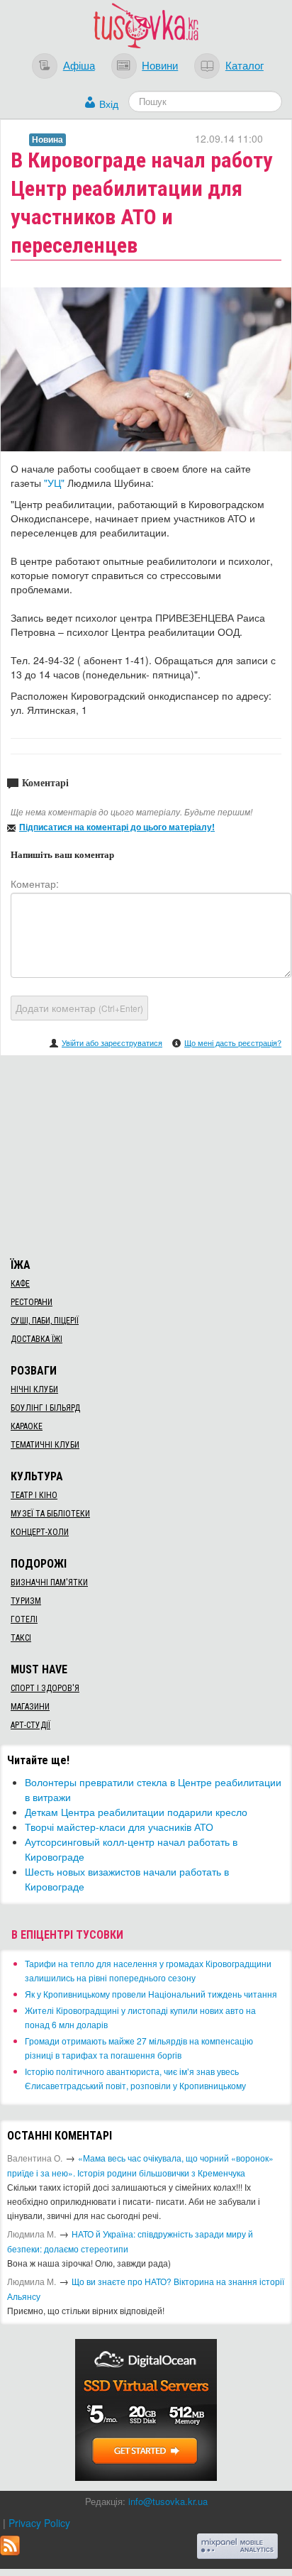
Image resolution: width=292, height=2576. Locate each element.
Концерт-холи (40, 1532)
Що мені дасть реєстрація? (233, 1042)
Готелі (24, 1619)
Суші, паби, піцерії (45, 1321)
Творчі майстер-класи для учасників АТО (119, 1827)
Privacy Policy (39, 2523)
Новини (160, 65)
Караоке (27, 1426)
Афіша (79, 65)
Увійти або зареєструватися (112, 1042)
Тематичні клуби (45, 1445)
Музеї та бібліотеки (50, 1514)
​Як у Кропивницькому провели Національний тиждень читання (151, 1994)
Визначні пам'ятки (49, 1583)
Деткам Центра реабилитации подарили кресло (136, 1812)
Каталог (245, 65)
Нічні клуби (34, 1389)
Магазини (30, 1707)
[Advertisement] (146, 1155)
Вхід (109, 104)
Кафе (20, 1284)
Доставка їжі (36, 1339)
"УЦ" (54, 483)
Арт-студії (30, 1725)
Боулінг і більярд (45, 1408)
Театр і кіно (34, 1495)
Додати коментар (79, 1008)
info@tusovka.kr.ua (168, 2501)
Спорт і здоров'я (45, 1688)
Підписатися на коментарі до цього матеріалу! (117, 827)
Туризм (26, 1601)
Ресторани (32, 1302)
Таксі (21, 1638)
